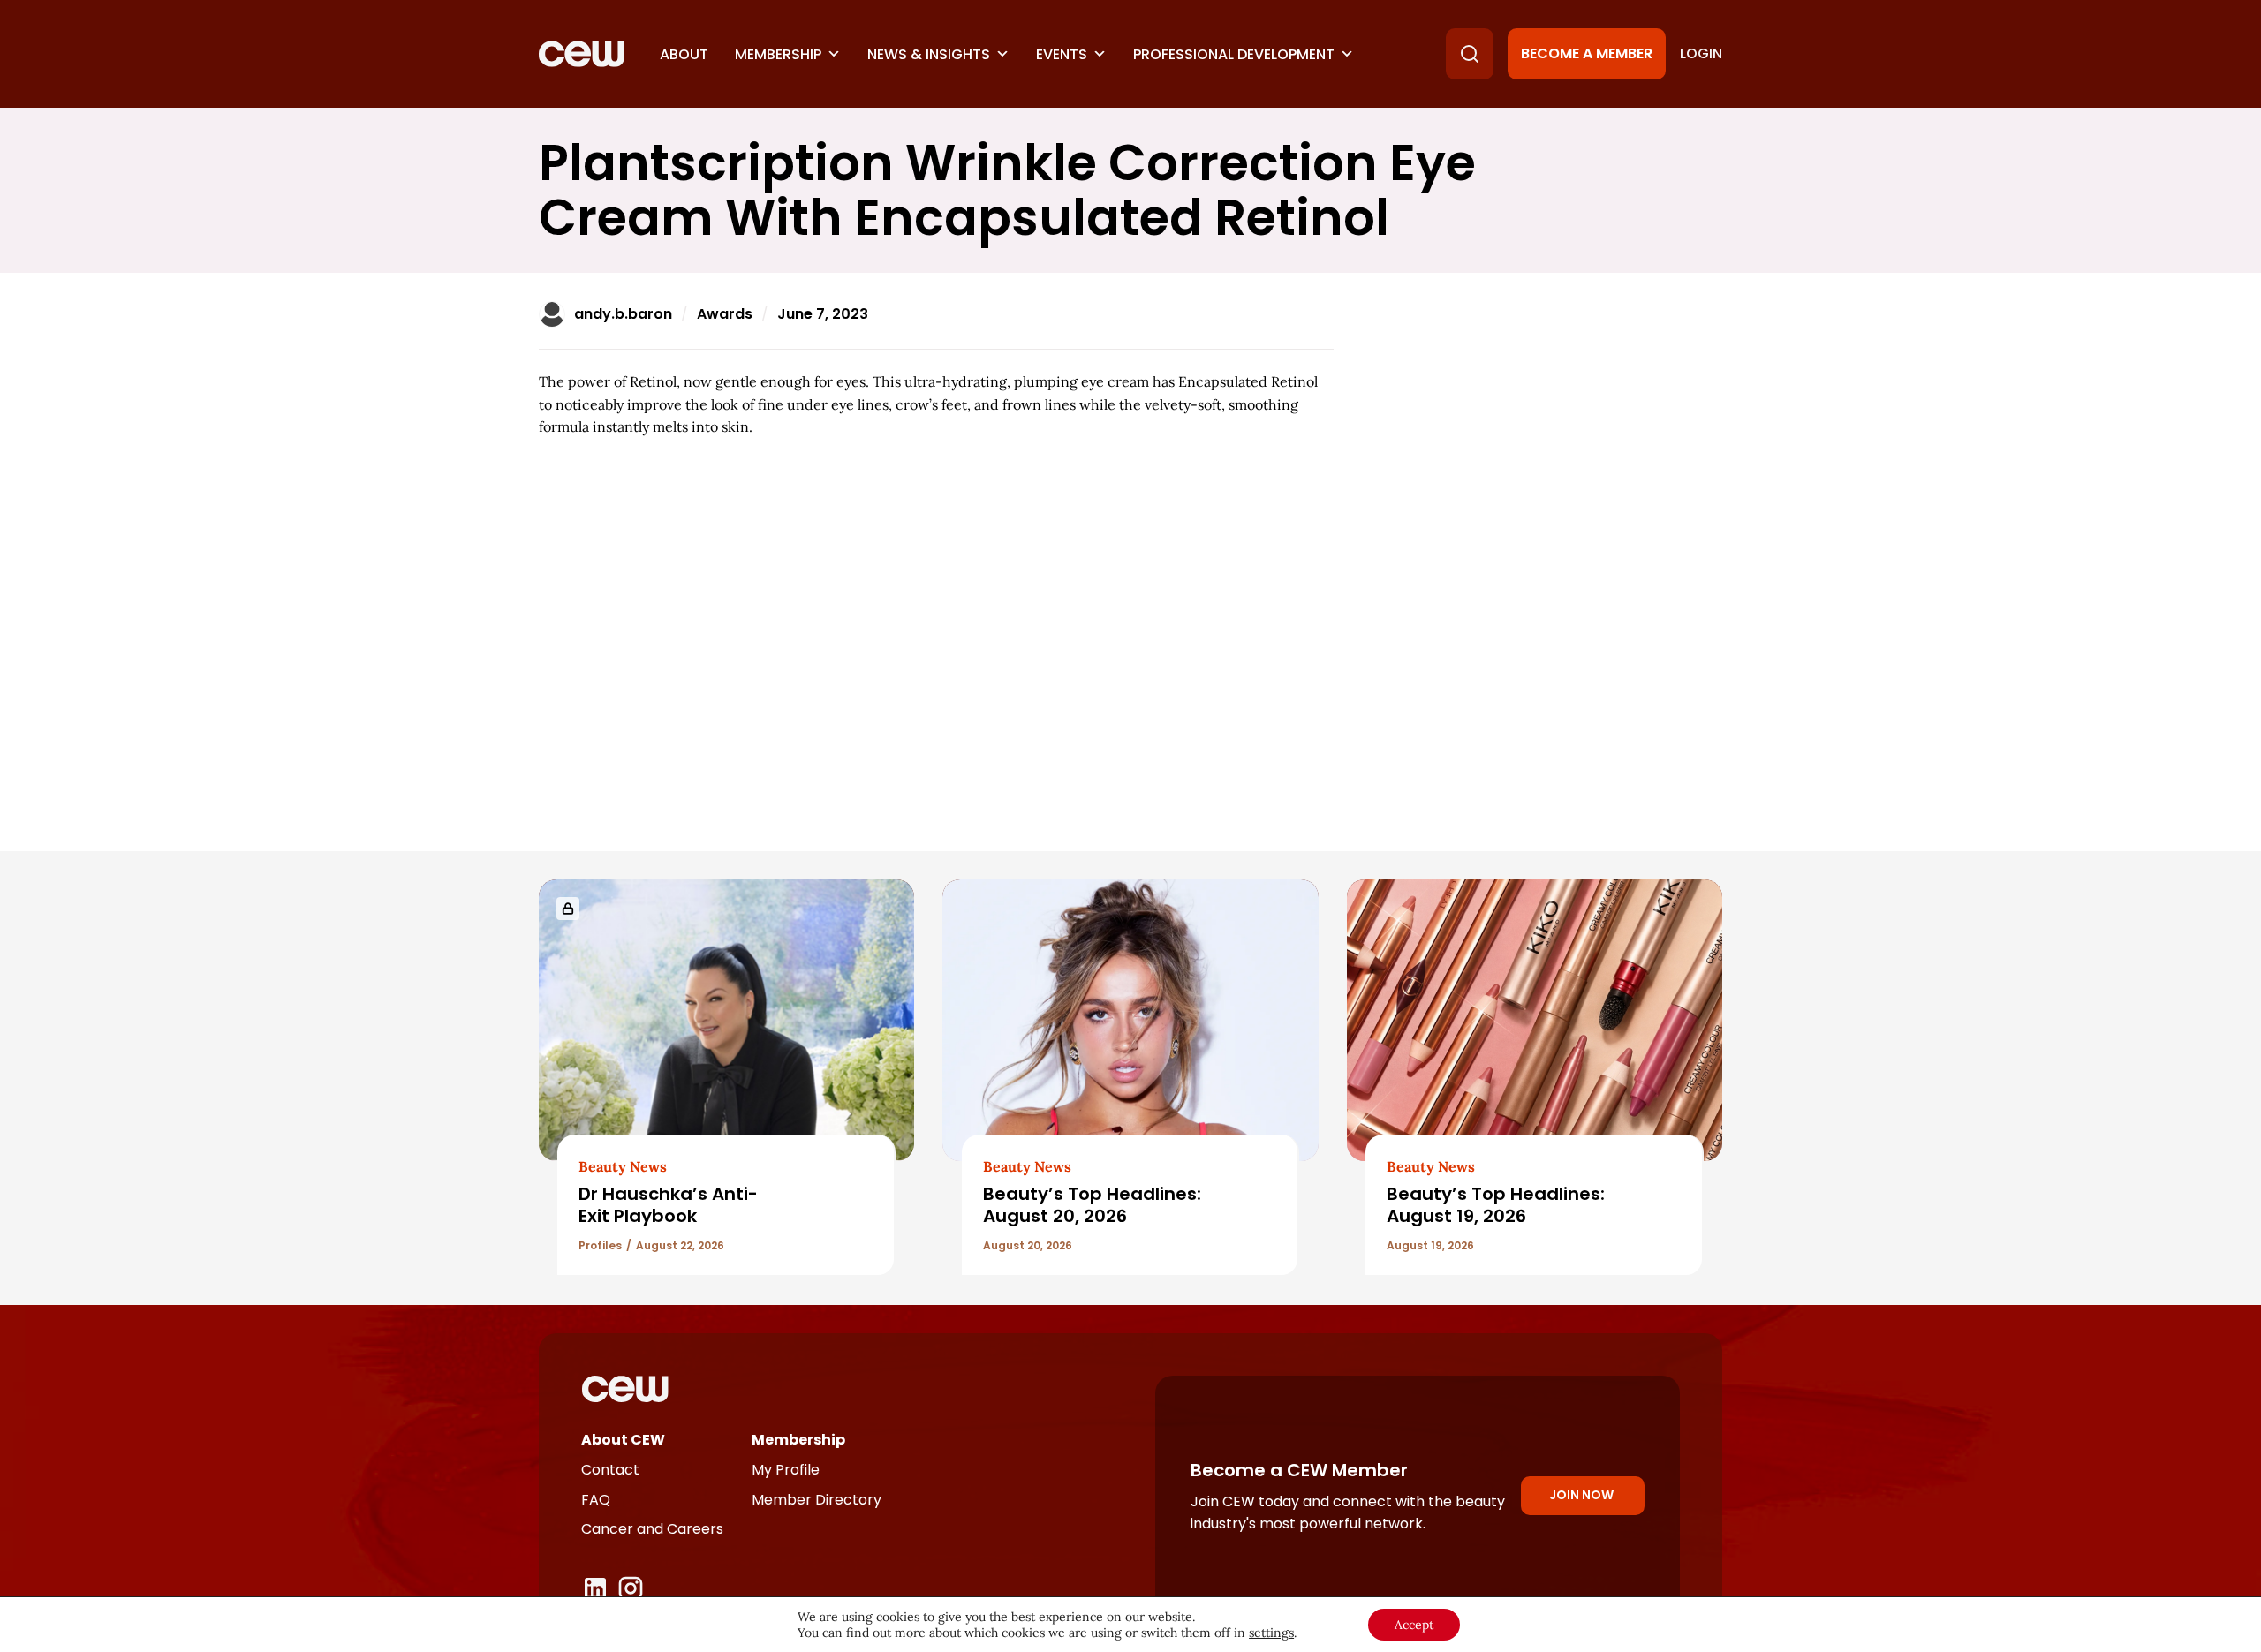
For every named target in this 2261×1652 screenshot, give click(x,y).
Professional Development (1234, 54)
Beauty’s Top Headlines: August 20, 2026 (1092, 1205)
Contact (610, 1470)
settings (1271, 1633)
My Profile (786, 1470)
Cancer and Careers (652, 1529)
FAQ (596, 1500)
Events (1062, 54)
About (684, 54)
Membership (778, 54)
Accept (1414, 1625)
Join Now (1581, 1495)
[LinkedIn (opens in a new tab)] (595, 1588)
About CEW (623, 1440)
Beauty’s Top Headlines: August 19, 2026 (1496, 1205)
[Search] (1470, 54)
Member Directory (817, 1500)
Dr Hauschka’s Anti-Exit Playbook (668, 1205)
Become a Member (1587, 53)
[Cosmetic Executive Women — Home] (582, 54)
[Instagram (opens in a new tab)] (631, 1588)
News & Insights (929, 54)
